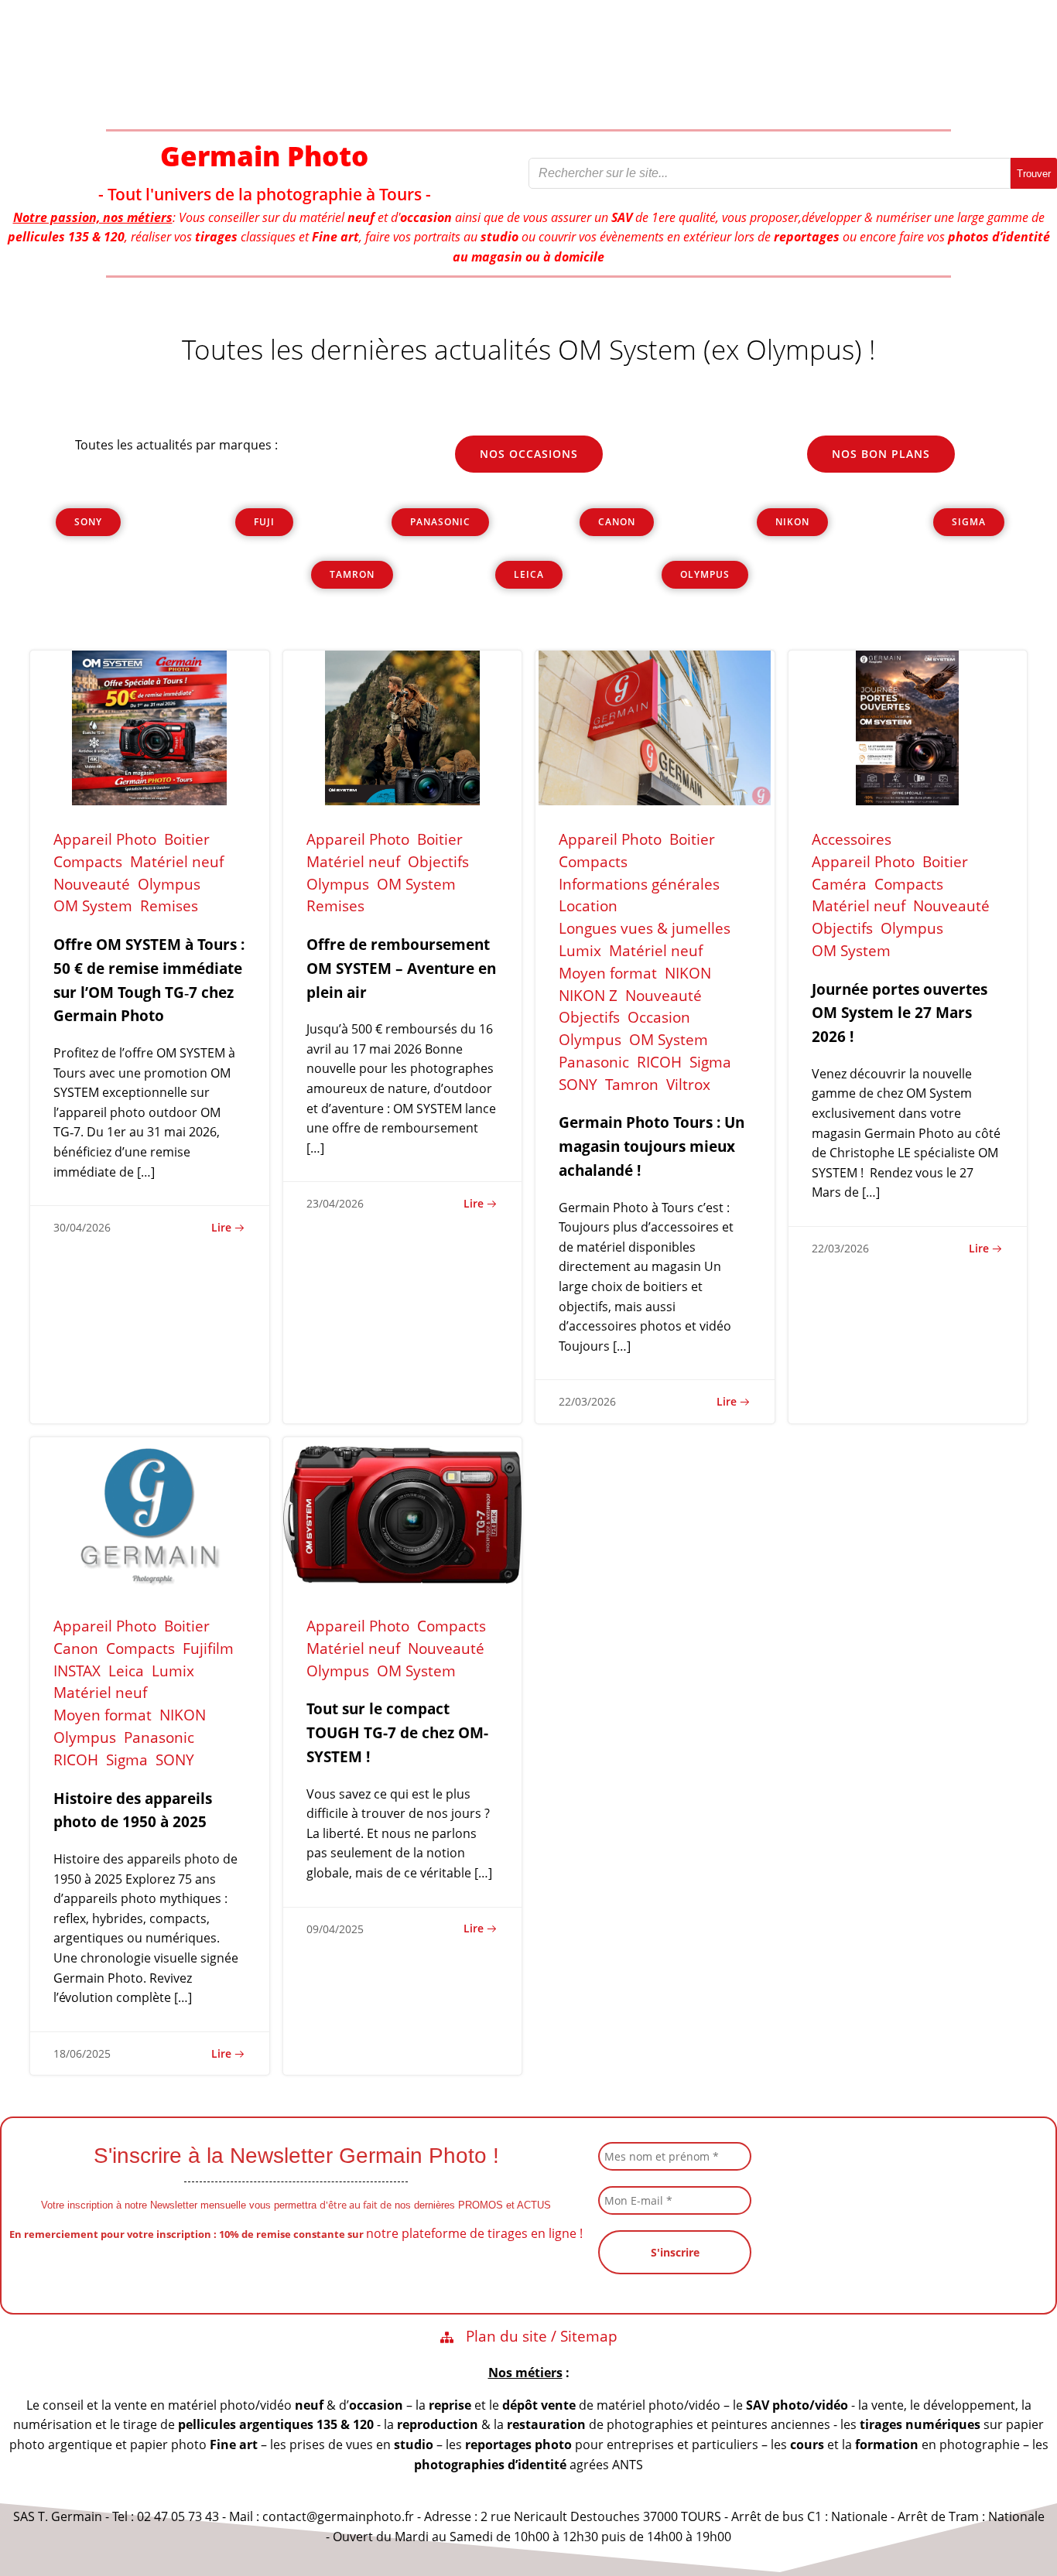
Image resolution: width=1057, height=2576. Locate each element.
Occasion (659, 1017)
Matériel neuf (177, 861)
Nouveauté (92, 884)
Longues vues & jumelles (645, 928)
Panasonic (594, 1062)
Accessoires (852, 839)
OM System (93, 905)
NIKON (688, 973)
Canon (76, 1648)
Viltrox (688, 1084)
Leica (126, 1671)
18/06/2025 (82, 2053)
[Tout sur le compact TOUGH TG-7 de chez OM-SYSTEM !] (403, 1513)
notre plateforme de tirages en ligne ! (474, 2233)
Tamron (632, 1084)
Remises (169, 905)
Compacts (88, 861)
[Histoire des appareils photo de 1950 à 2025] (150, 1513)
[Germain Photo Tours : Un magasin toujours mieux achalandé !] (655, 726)
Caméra (839, 884)
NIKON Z (588, 995)
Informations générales (639, 884)
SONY (578, 1084)
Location (588, 905)
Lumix (580, 950)
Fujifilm (208, 1648)
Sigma (710, 1062)
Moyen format (608, 973)
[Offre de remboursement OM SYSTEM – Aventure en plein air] (403, 726)
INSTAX (77, 1671)
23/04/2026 (335, 1203)
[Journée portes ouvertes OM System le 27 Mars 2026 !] (908, 726)
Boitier (187, 839)
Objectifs (438, 861)
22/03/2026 (587, 1401)
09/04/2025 (335, 1929)
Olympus (169, 884)
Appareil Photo (105, 839)
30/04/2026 (82, 1227)
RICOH (659, 1062)
